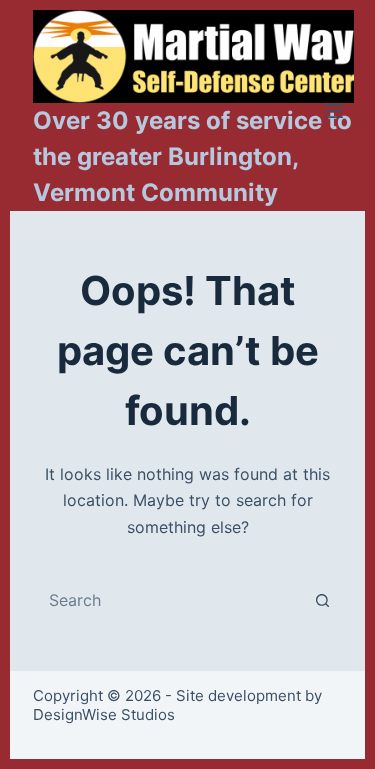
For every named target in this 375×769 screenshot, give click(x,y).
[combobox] (169, 600)
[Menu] (334, 111)
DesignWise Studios (104, 714)
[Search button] (323, 600)
